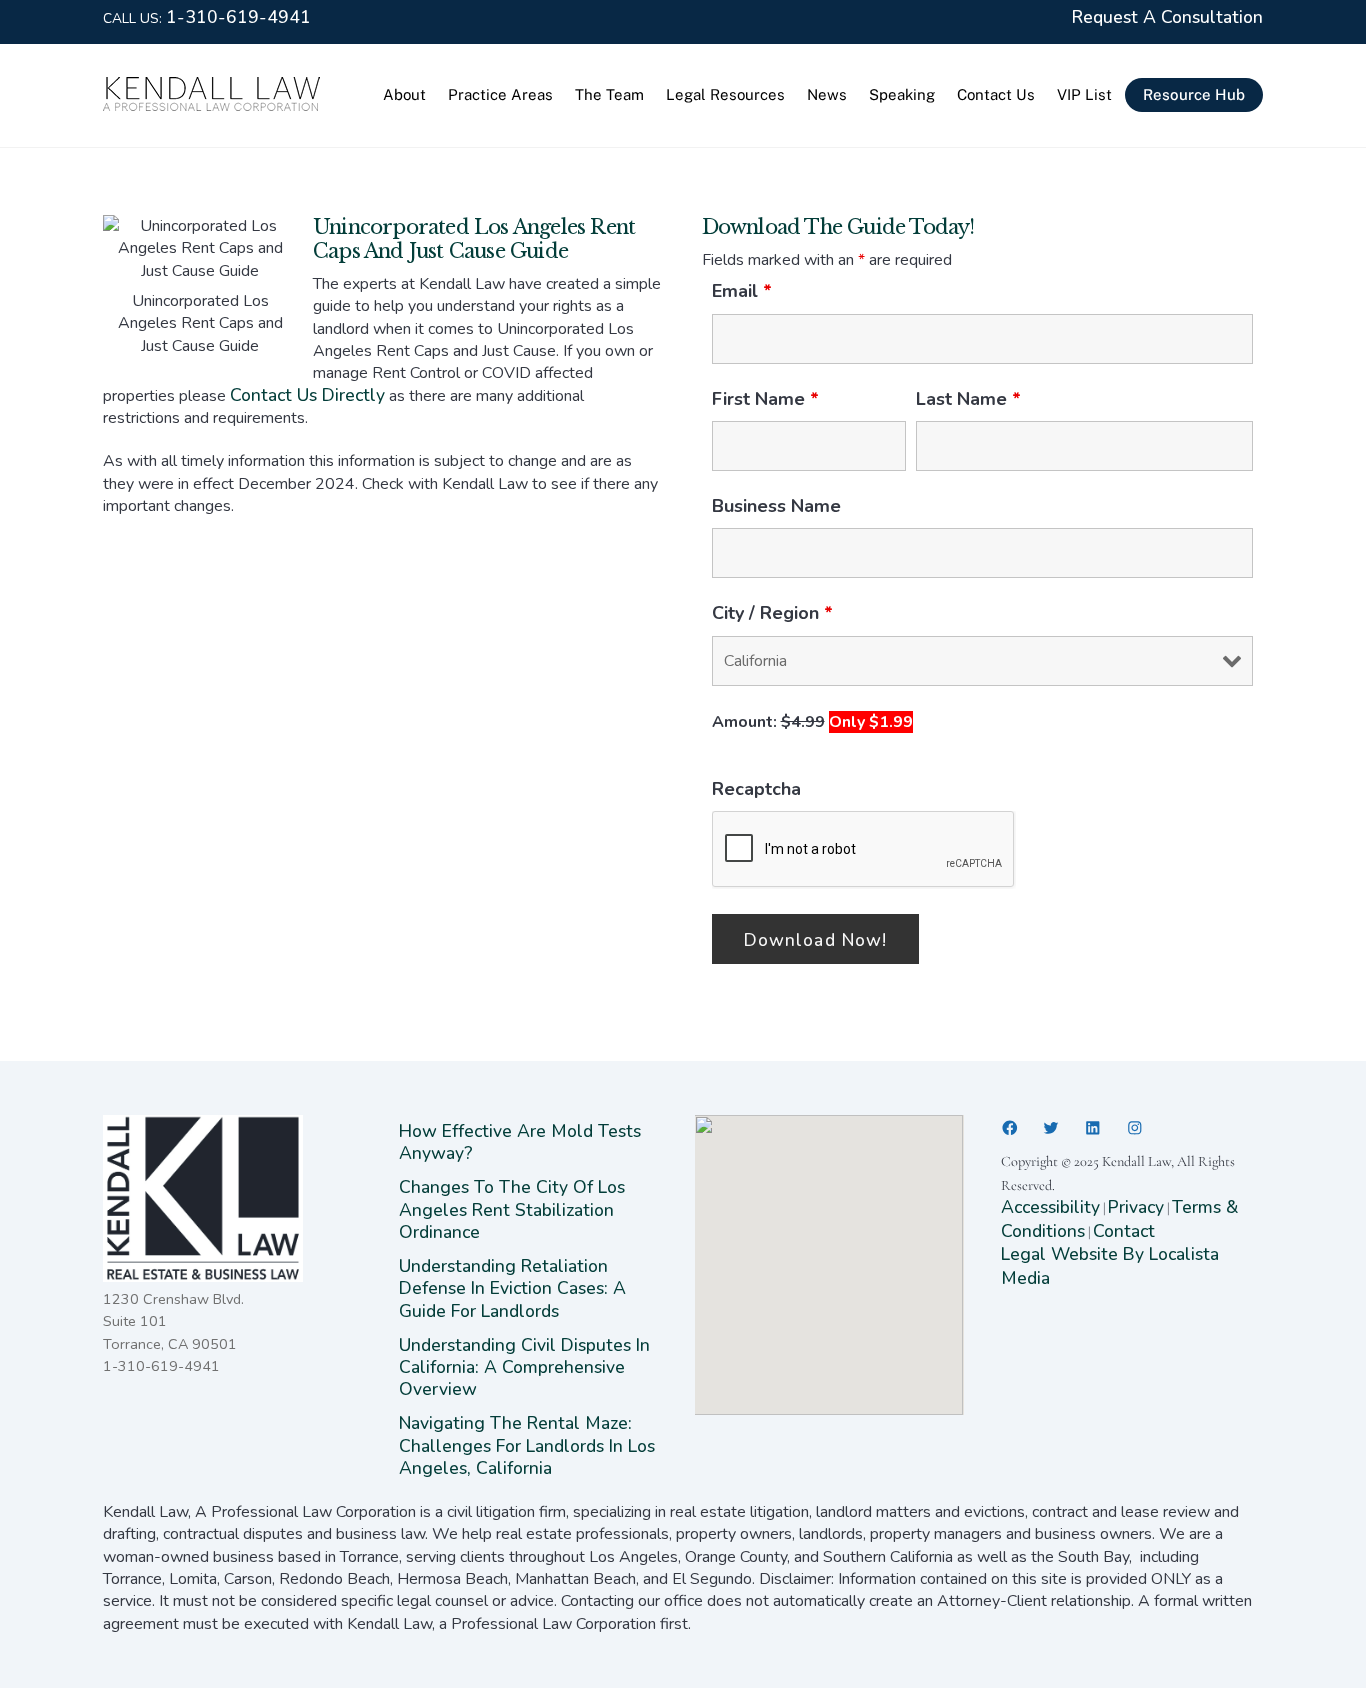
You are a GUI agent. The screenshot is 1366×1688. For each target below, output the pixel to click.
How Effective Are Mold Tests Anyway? (520, 1142)
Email (742, 291)
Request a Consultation (1167, 17)
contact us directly (307, 395)
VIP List (1084, 94)
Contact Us (996, 94)
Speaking (902, 94)
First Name (765, 399)
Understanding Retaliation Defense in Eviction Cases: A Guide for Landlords (512, 1288)
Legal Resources (725, 94)
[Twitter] (1051, 1128)
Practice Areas (500, 94)
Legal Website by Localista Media (1110, 1265)
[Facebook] (1010, 1128)
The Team (609, 94)
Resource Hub (1194, 94)
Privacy (1136, 1207)
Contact (1124, 1231)
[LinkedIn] (1093, 1128)
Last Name (968, 399)
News (827, 94)
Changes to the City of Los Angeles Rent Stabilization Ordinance (512, 1209)
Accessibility (1050, 1207)
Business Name (776, 506)
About (404, 94)
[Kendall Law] (213, 106)
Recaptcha (756, 789)
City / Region (772, 613)
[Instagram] (1135, 1128)
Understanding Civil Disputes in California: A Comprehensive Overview (524, 1367)
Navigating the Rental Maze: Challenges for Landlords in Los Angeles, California (527, 1445)
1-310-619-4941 (238, 17)
